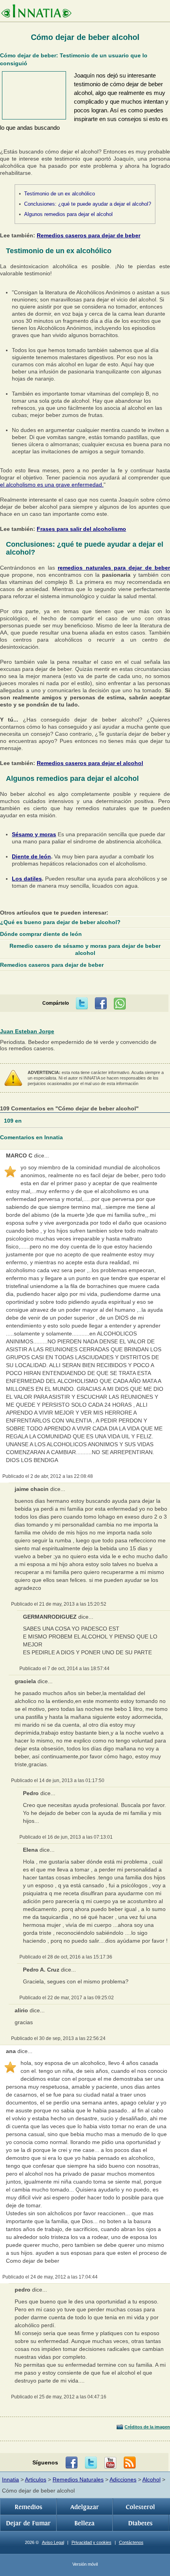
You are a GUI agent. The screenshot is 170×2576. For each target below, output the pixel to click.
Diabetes (140, 2523)
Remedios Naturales (78, 2479)
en (14, 1121)
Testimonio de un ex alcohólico (59, 194)
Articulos (36, 2479)
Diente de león (31, 856)
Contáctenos (131, 2542)
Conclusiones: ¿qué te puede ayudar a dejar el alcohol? (88, 204)
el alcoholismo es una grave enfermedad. (52, 485)
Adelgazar (85, 2507)
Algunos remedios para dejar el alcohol (68, 214)
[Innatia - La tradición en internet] (36, 12)
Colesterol (140, 2507)
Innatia (10, 2479)
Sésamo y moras (34, 834)
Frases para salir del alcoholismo (81, 529)
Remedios (28, 2507)
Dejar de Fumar (28, 2523)
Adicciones (123, 2479)
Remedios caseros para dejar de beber (89, 235)
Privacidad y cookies (92, 2542)
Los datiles (27, 879)
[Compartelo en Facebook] (101, 1004)
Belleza (84, 2523)
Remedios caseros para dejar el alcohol (90, 763)
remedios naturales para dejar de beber (114, 568)
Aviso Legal (53, 2542)
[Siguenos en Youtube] (110, 2463)
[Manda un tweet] (82, 1004)
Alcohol (151, 2479)
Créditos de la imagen (147, 2427)
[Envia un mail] (130, 2463)
